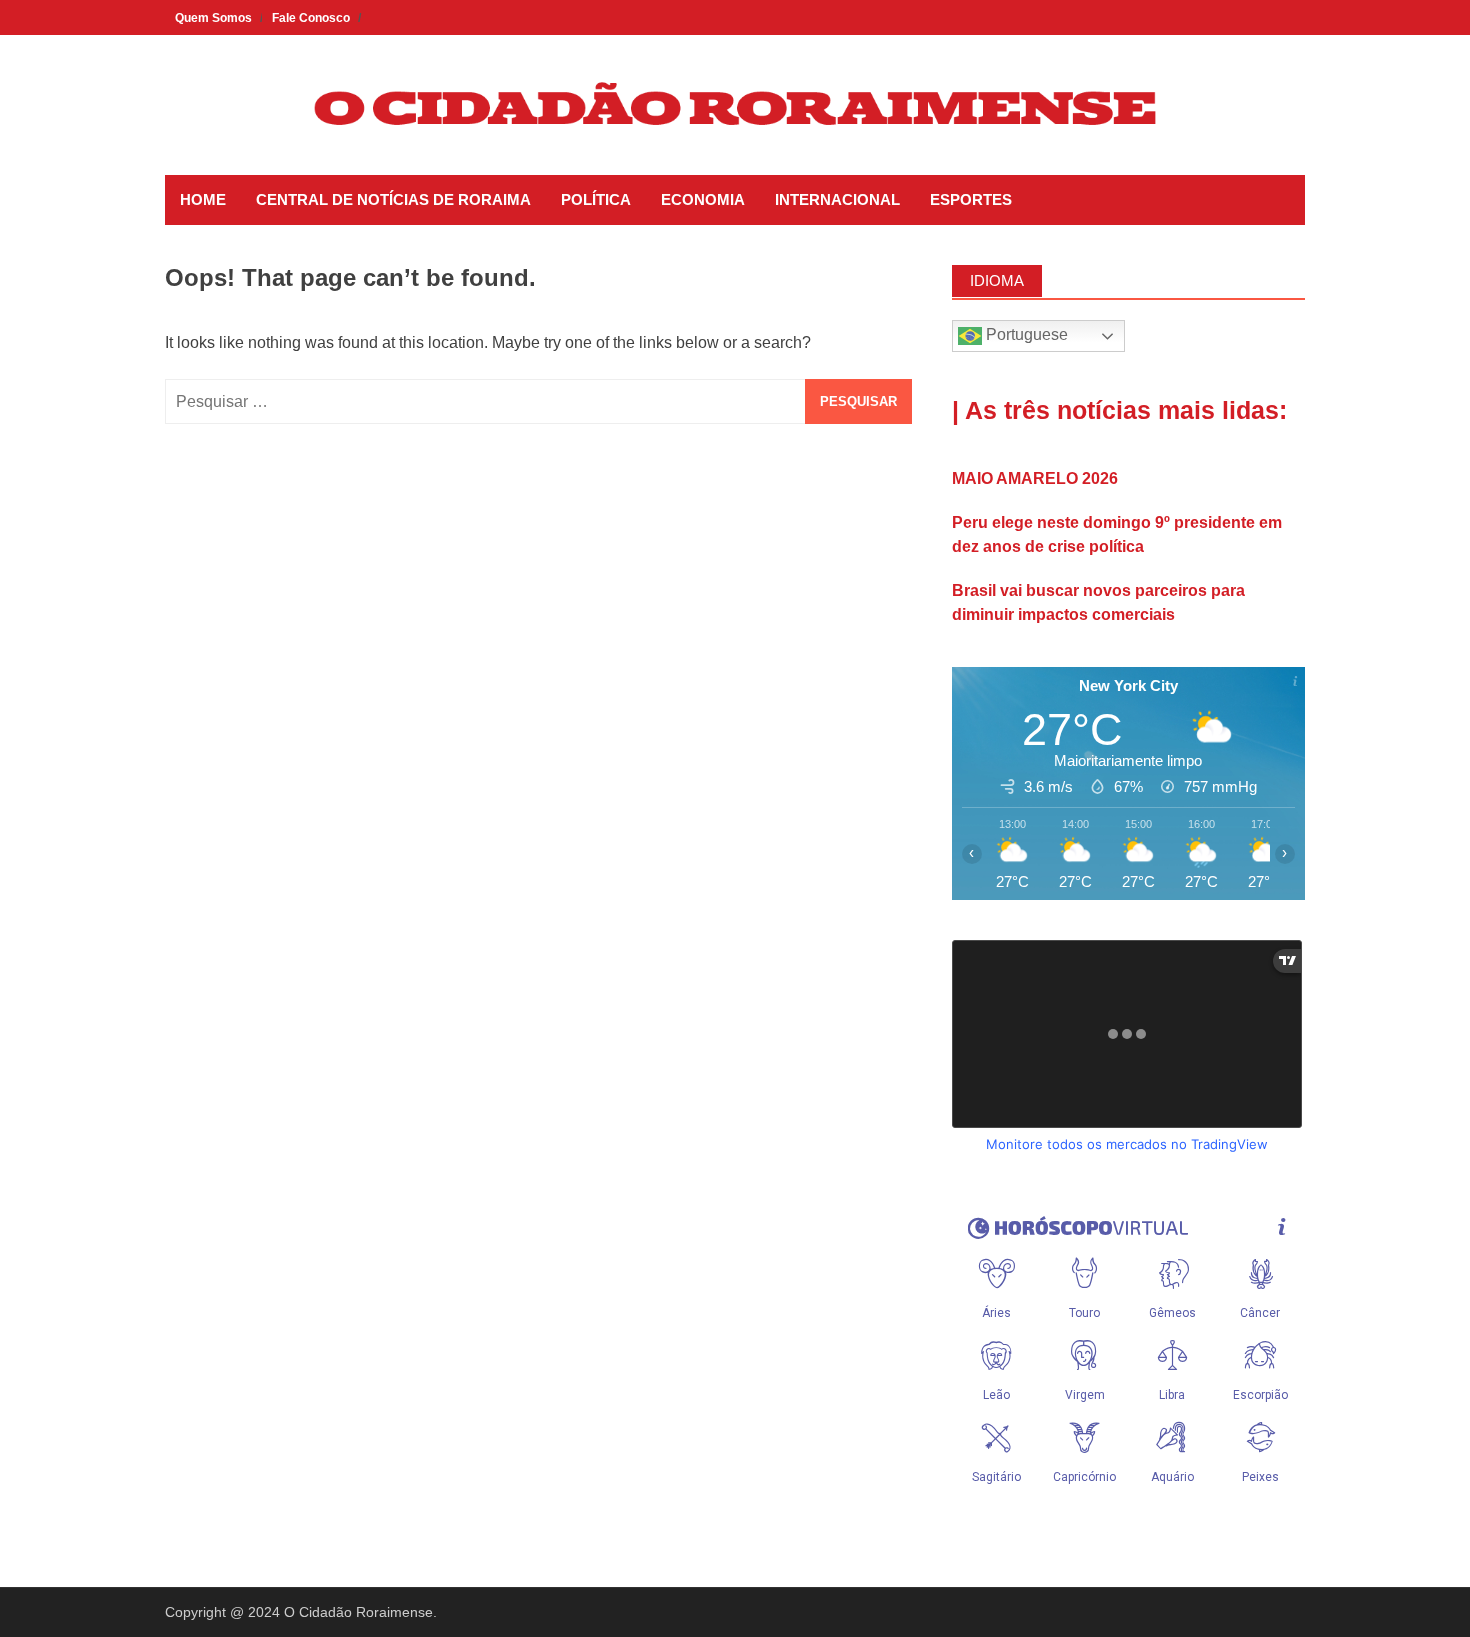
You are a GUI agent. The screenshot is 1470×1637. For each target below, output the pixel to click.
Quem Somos (213, 18)
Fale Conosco (311, 18)
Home (203, 199)
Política (596, 199)
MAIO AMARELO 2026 (1035, 478)
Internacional (837, 199)
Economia (703, 199)
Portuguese (1025, 334)
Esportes (971, 199)
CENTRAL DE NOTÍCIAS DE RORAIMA (393, 199)
